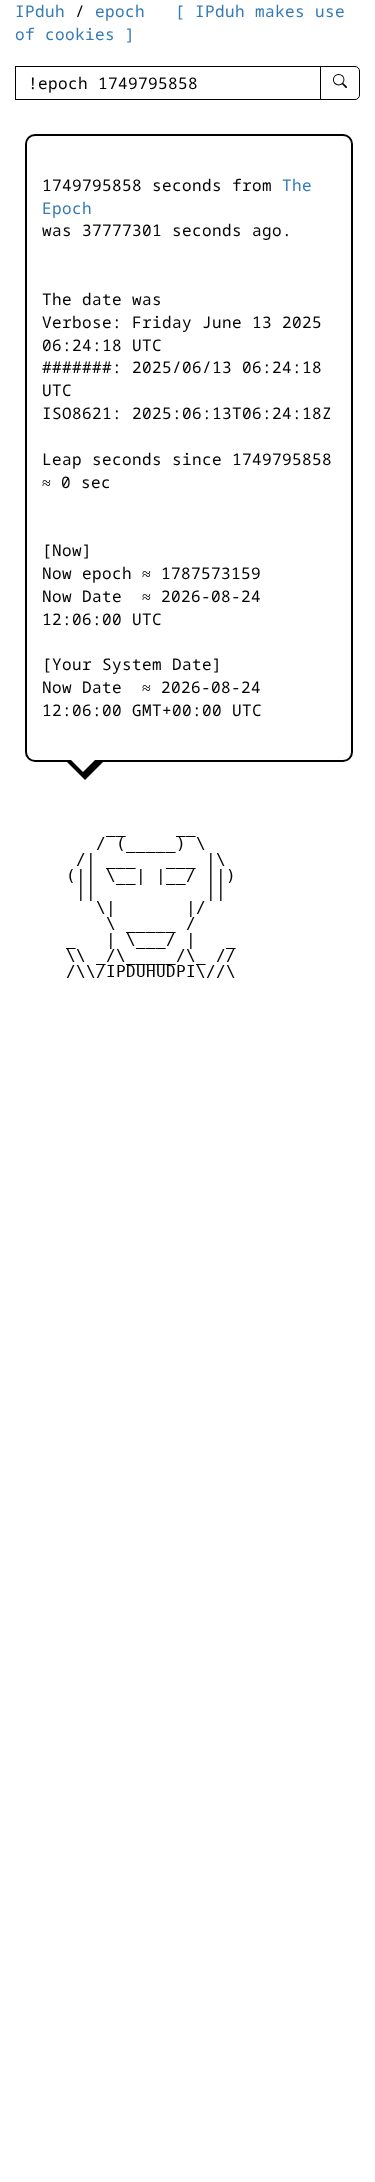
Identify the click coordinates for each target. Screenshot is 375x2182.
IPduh (40, 11)
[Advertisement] (188, 1145)
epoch (120, 11)
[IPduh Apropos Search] (340, 83)
